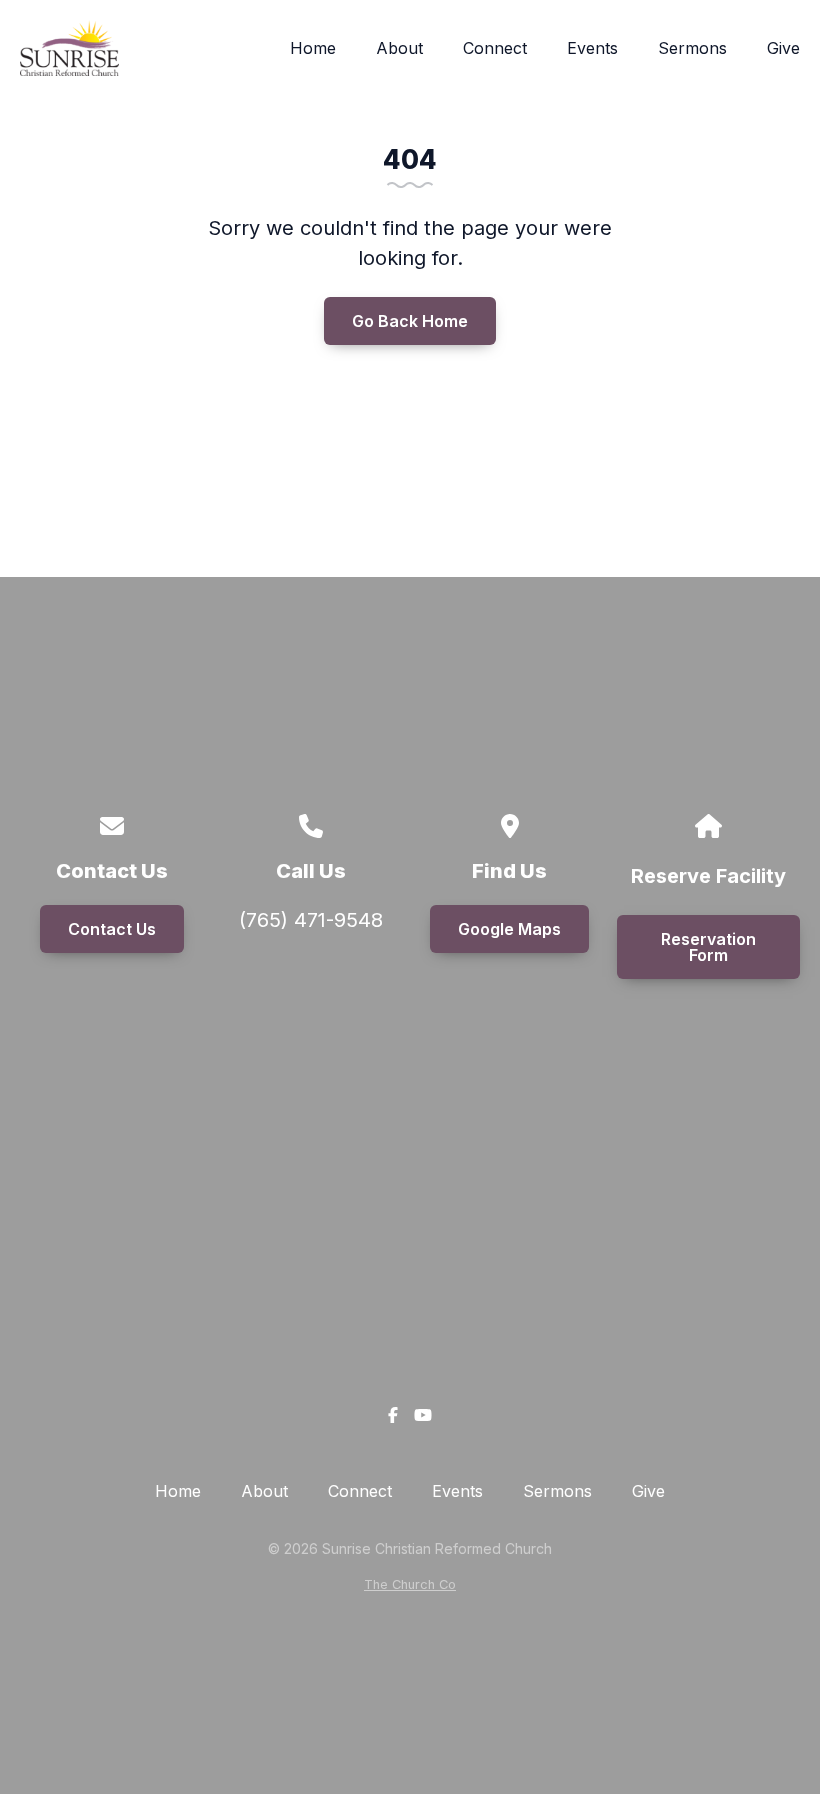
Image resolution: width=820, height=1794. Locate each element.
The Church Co (410, 1584)
